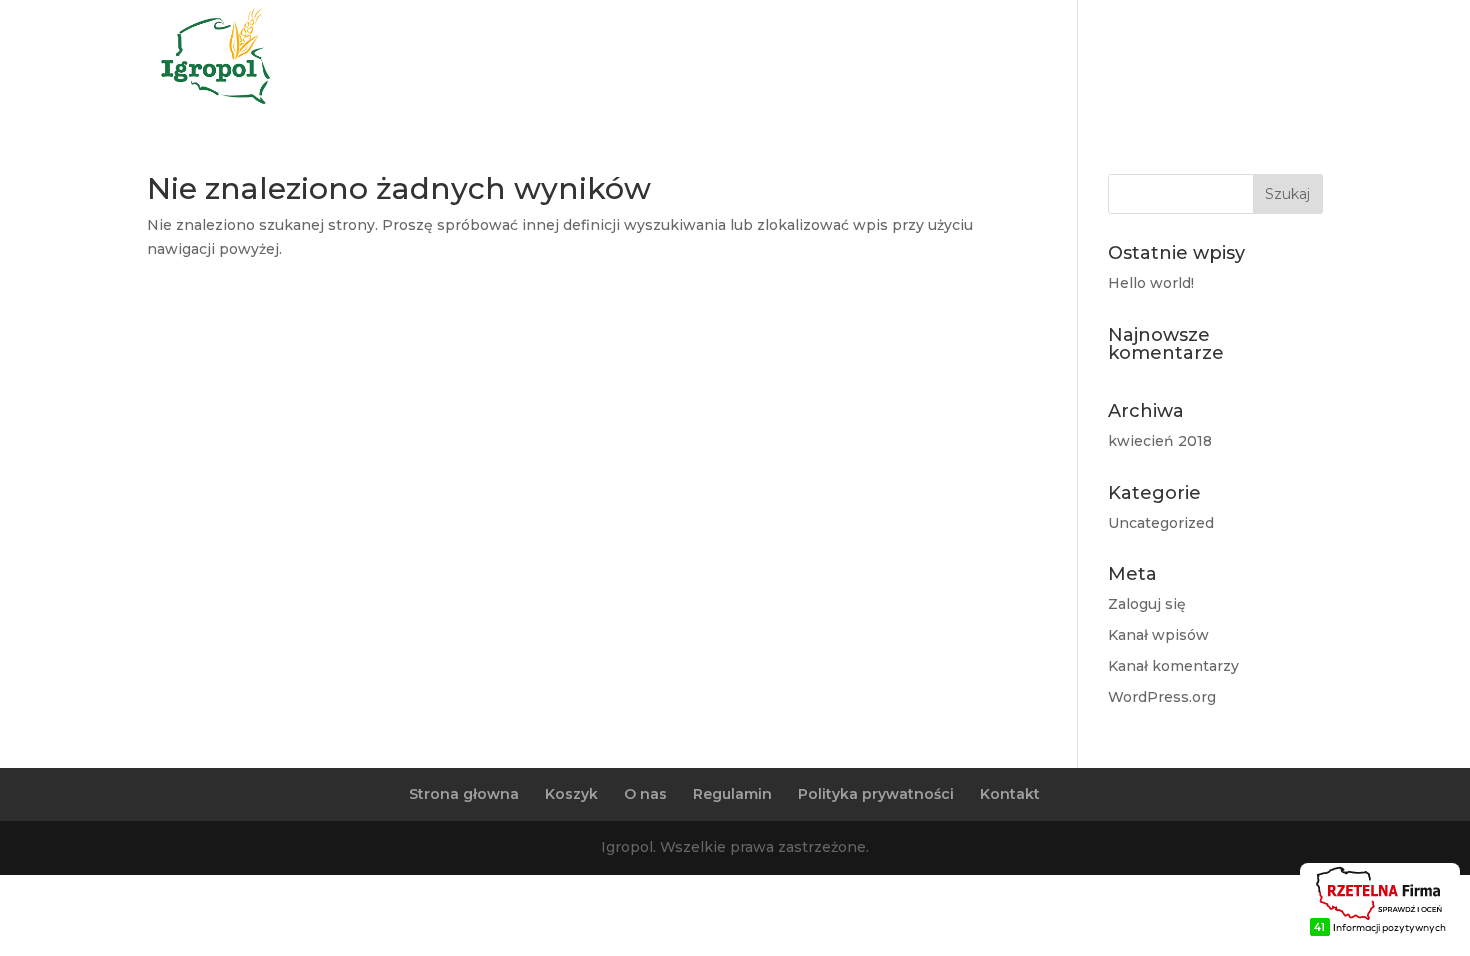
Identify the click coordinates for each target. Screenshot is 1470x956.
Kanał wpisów (1158, 635)
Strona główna (823, 59)
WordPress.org (1162, 697)
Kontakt (1195, 59)
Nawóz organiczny (986, 59)
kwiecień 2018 (1160, 441)
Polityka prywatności (876, 794)
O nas (1112, 59)
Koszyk (571, 794)
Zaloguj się (1147, 604)
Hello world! (1151, 283)
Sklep (1277, 59)
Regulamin (732, 794)
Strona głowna (464, 794)
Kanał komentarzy (1173, 666)
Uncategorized (1161, 523)
